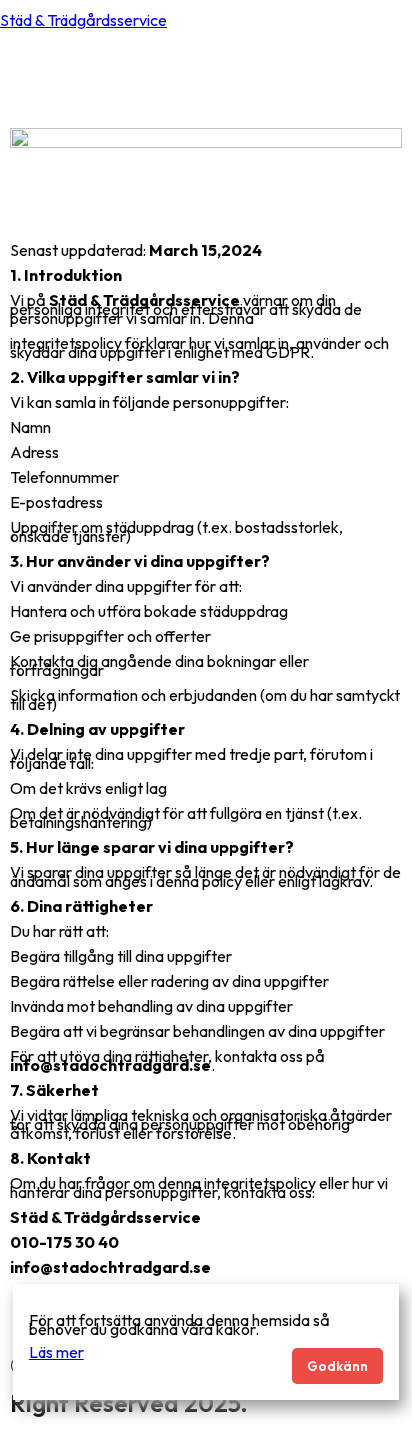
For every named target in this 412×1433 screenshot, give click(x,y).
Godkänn (337, 1366)
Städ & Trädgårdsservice (83, 20)
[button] (386, 78)
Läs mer (56, 1352)
